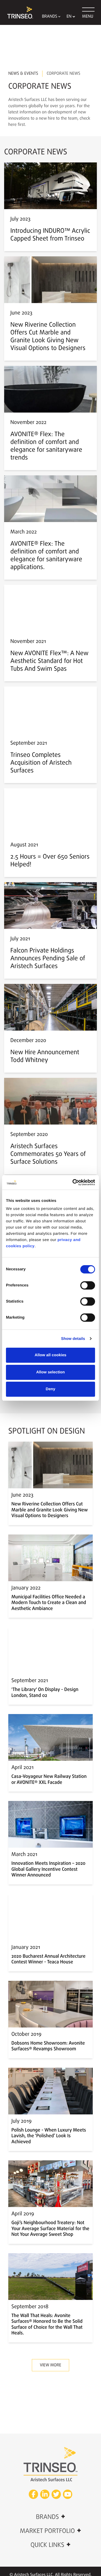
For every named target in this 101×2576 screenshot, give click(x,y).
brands (50, 2517)
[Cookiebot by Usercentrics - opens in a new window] (73, 1182)
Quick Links (51, 2545)
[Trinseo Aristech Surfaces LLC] (18, 12)
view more (51, 2365)
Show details (73, 1339)
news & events (23, 74)
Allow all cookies (51, 1355)
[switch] (88, 1285)
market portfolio (51, 2531)
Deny (50, 1389)
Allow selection (51, 1372)
